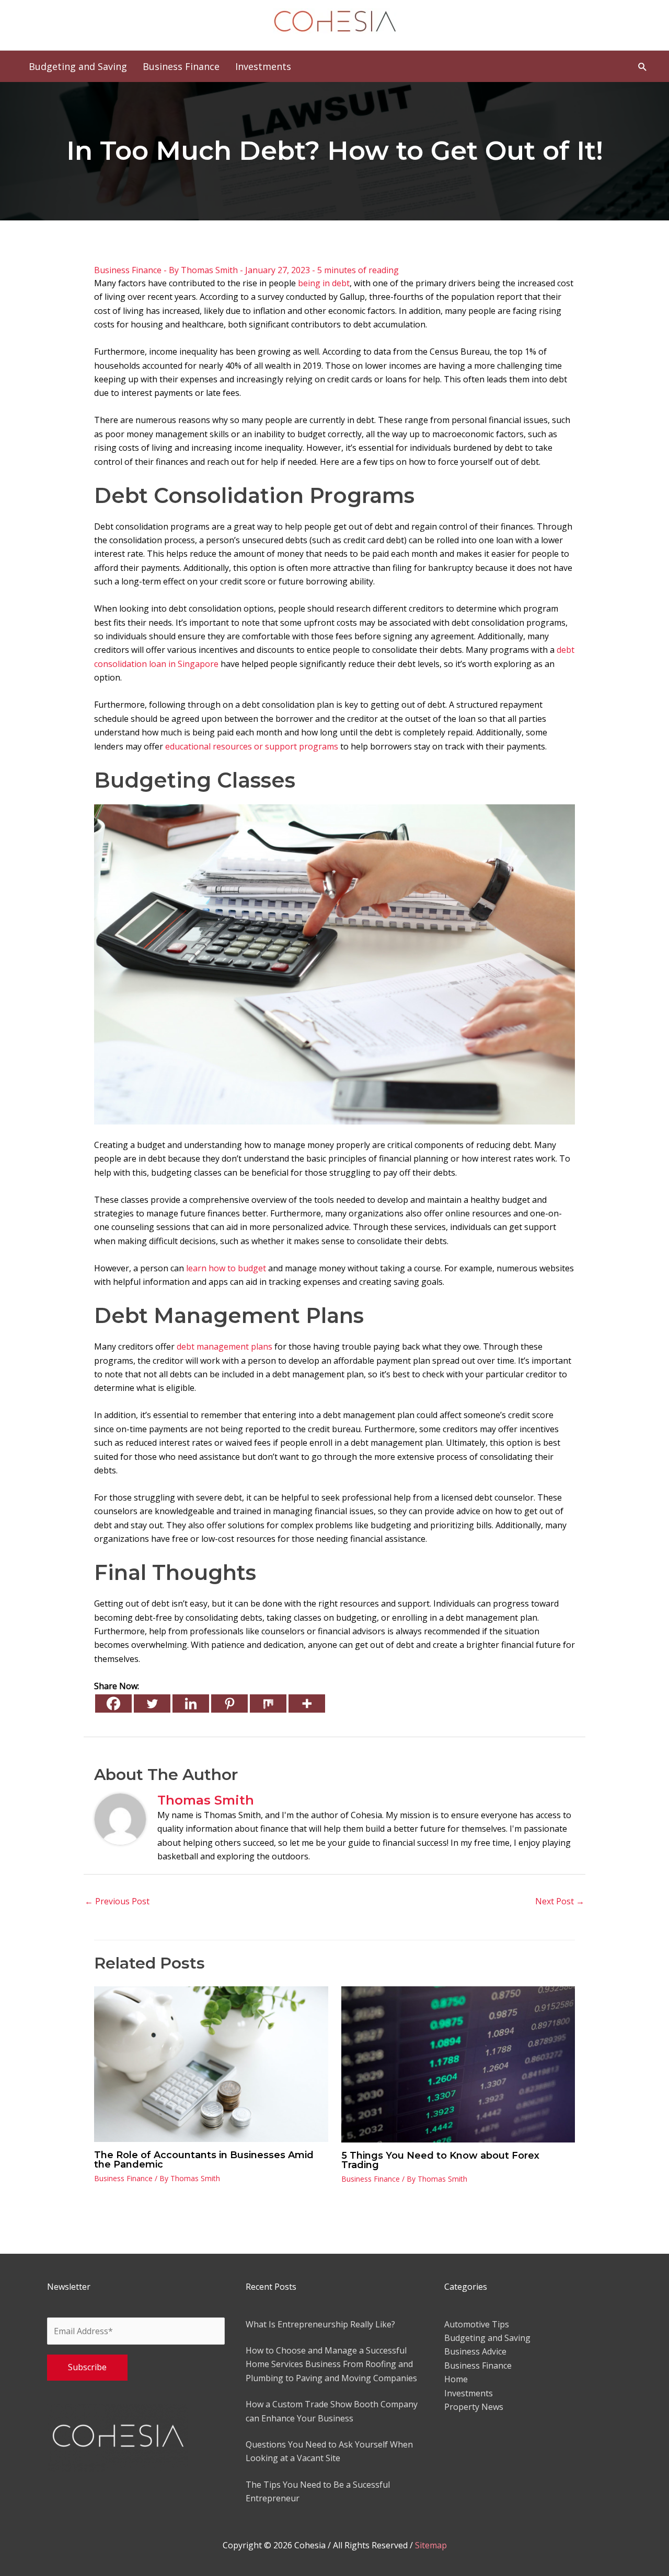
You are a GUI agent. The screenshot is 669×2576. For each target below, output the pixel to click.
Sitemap (431, 2545)
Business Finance (128, 270)
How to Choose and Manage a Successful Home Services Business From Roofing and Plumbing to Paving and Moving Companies (331, 2364)
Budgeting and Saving (487, 2338)
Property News (474, 2407)
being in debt (324, 283)
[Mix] (268, 1703)
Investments (469, 2393)
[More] (307, 1703)
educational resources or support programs (252, 746)
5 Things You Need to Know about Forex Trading (440, 2160)
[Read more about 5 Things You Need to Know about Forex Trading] (458, 2064)
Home (456, 2379)
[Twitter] (152, 1703)
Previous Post (117, 1901)
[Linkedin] (191, 1703)
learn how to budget (226, 1268)
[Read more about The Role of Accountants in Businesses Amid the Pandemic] (211, 2064)
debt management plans (224, 1346)
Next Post (560, 1901)
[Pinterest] (229, 1703)
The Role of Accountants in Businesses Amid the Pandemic (204, 2160)
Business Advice (475, 2351)
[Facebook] (113, 1703)
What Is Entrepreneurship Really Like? (320, 2324)
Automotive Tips (477, 2324)
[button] (643, 67)
